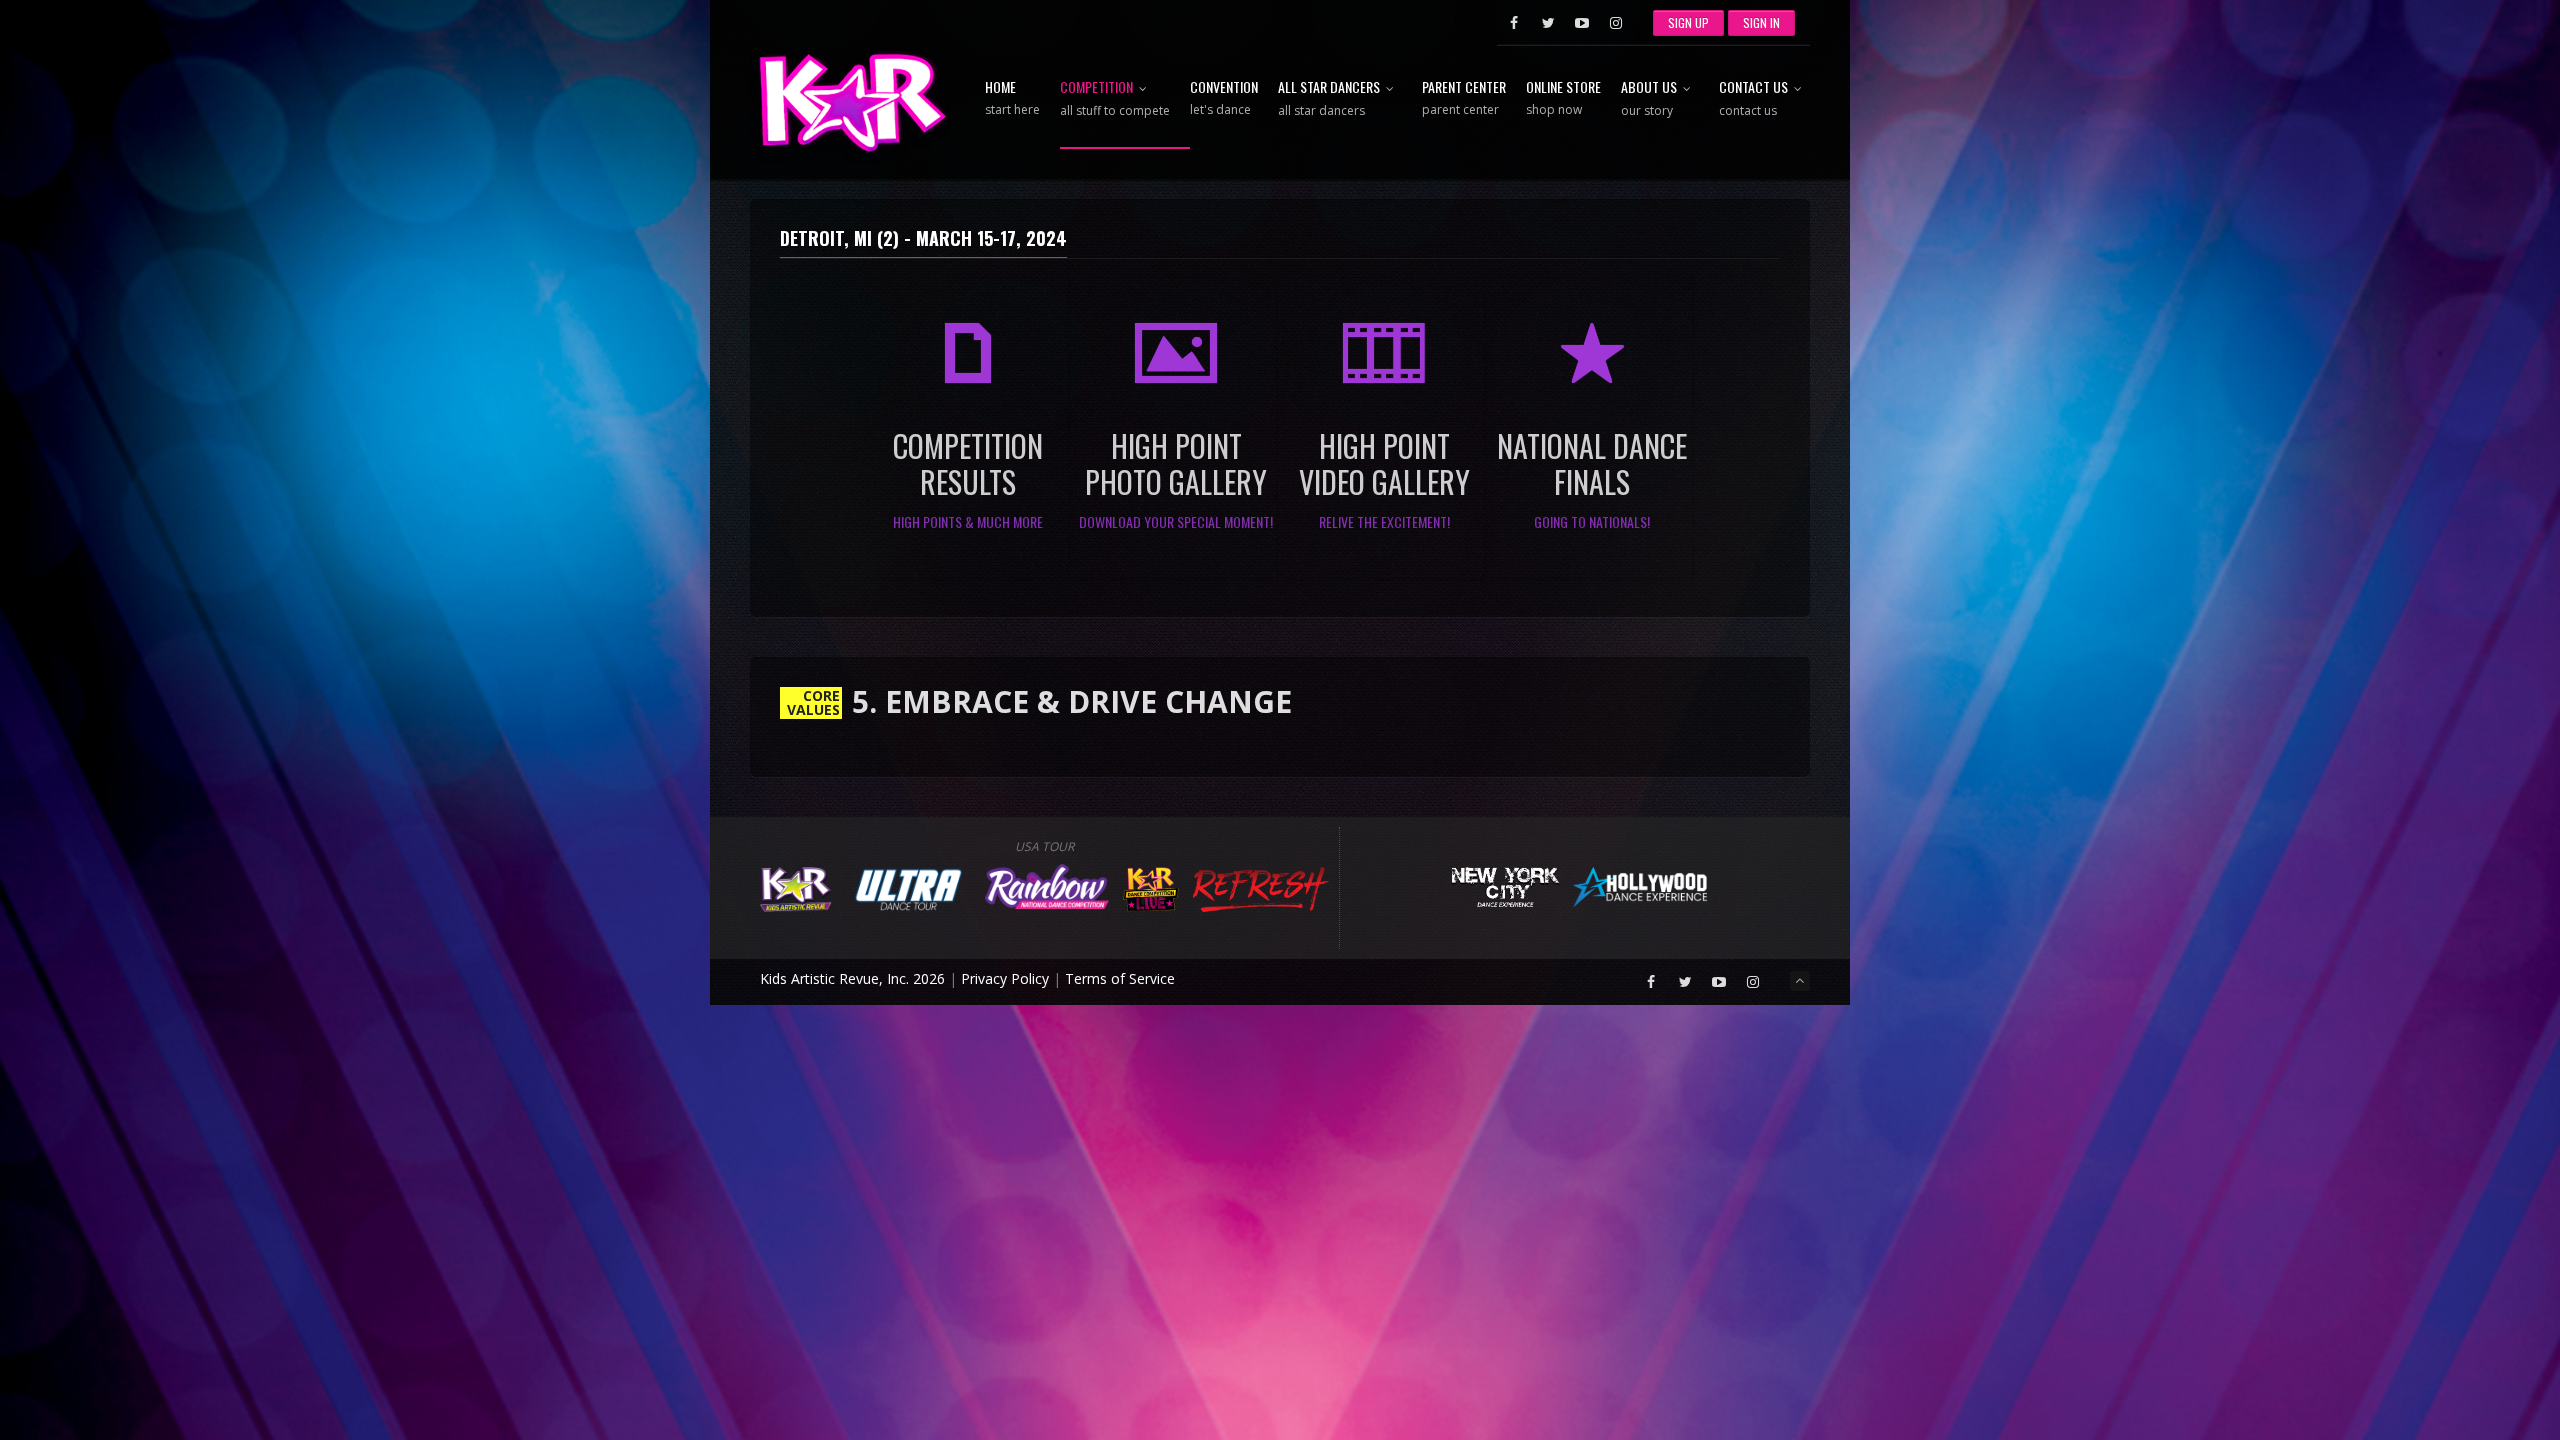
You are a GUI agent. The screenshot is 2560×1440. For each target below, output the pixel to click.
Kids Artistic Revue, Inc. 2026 (852, 978)
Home (1012, 99)
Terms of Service (1120, 978)
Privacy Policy (1005, 978)
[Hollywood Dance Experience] (1640, 884)
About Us (1649, 99)
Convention (1224, 99)
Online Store (1563, 99)
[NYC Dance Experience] (1505, 884)
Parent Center (1464, 99)
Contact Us (1753, 99)
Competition (1115, 99)
